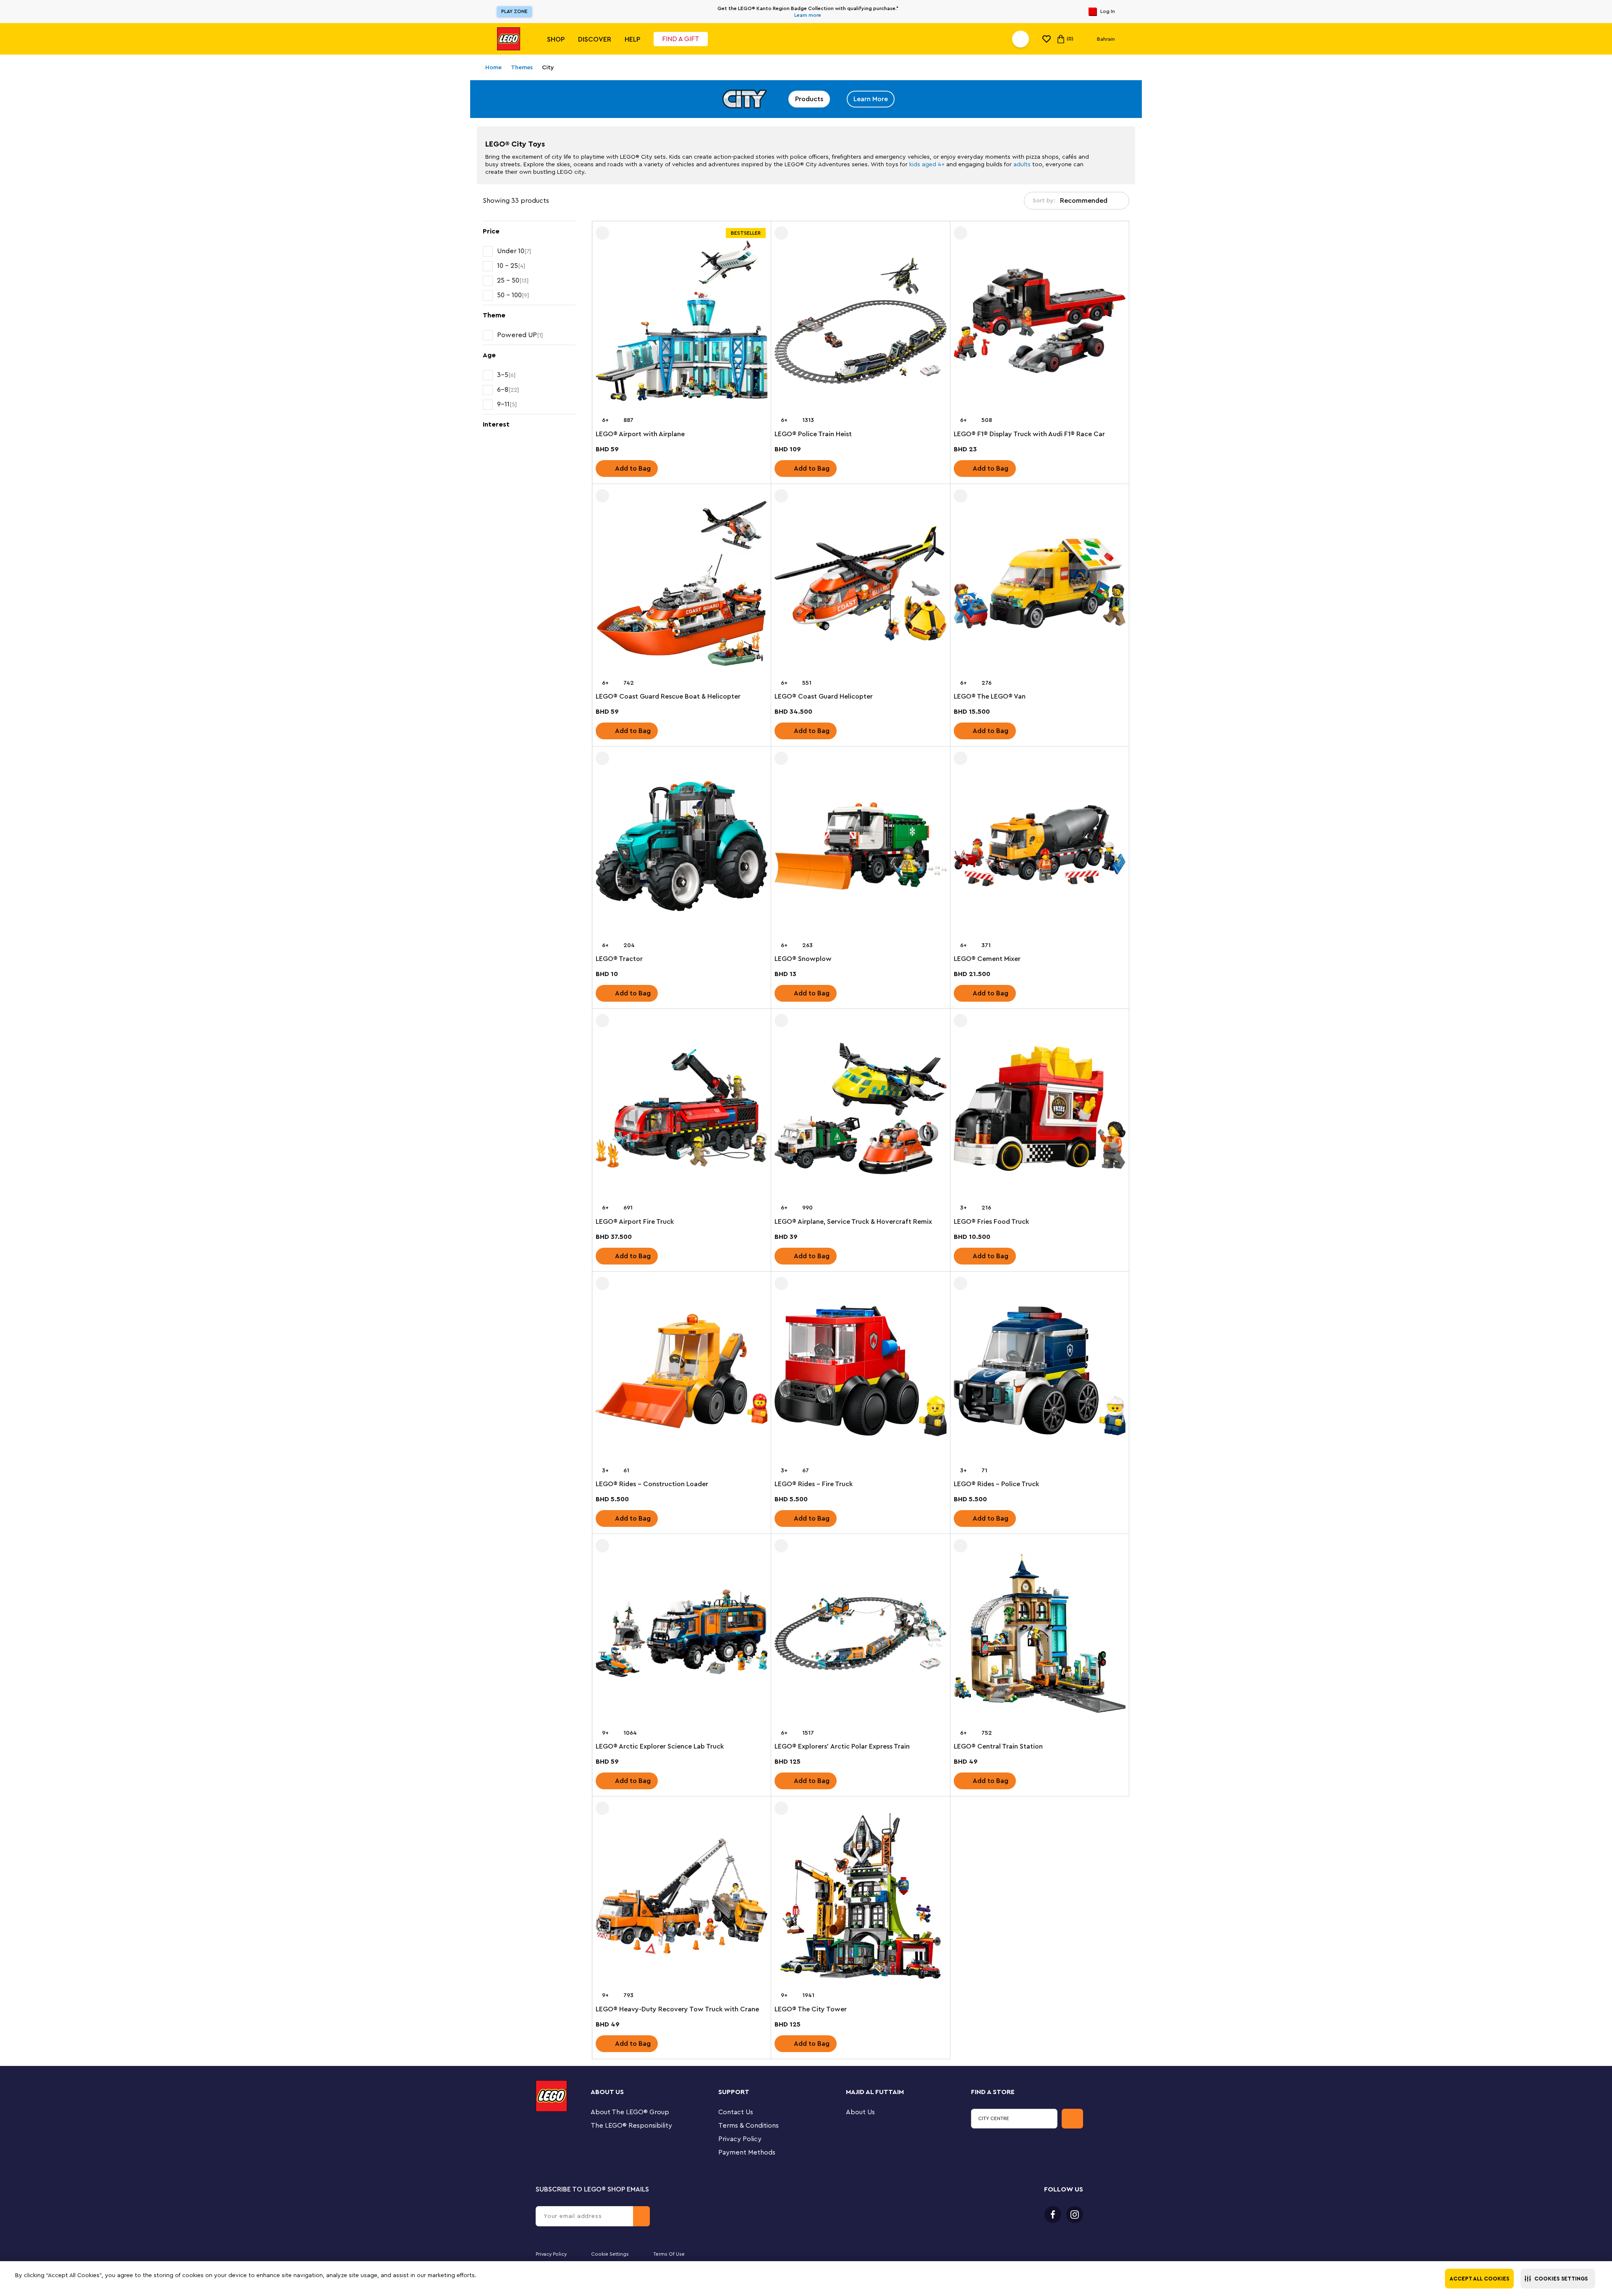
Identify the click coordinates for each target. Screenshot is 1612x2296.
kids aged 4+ (927, 165)
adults (1022, 165)
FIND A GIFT (681, 39)
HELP (632, 39)
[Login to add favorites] (602, 233)
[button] (1558, 2279)
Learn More (871, 99)
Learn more (808, 15)
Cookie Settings (610, 2254)
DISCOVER (595, 39)
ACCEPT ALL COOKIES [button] (1479, 2279)
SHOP (556, 39)
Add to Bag (633, 469)
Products (809, 99)
